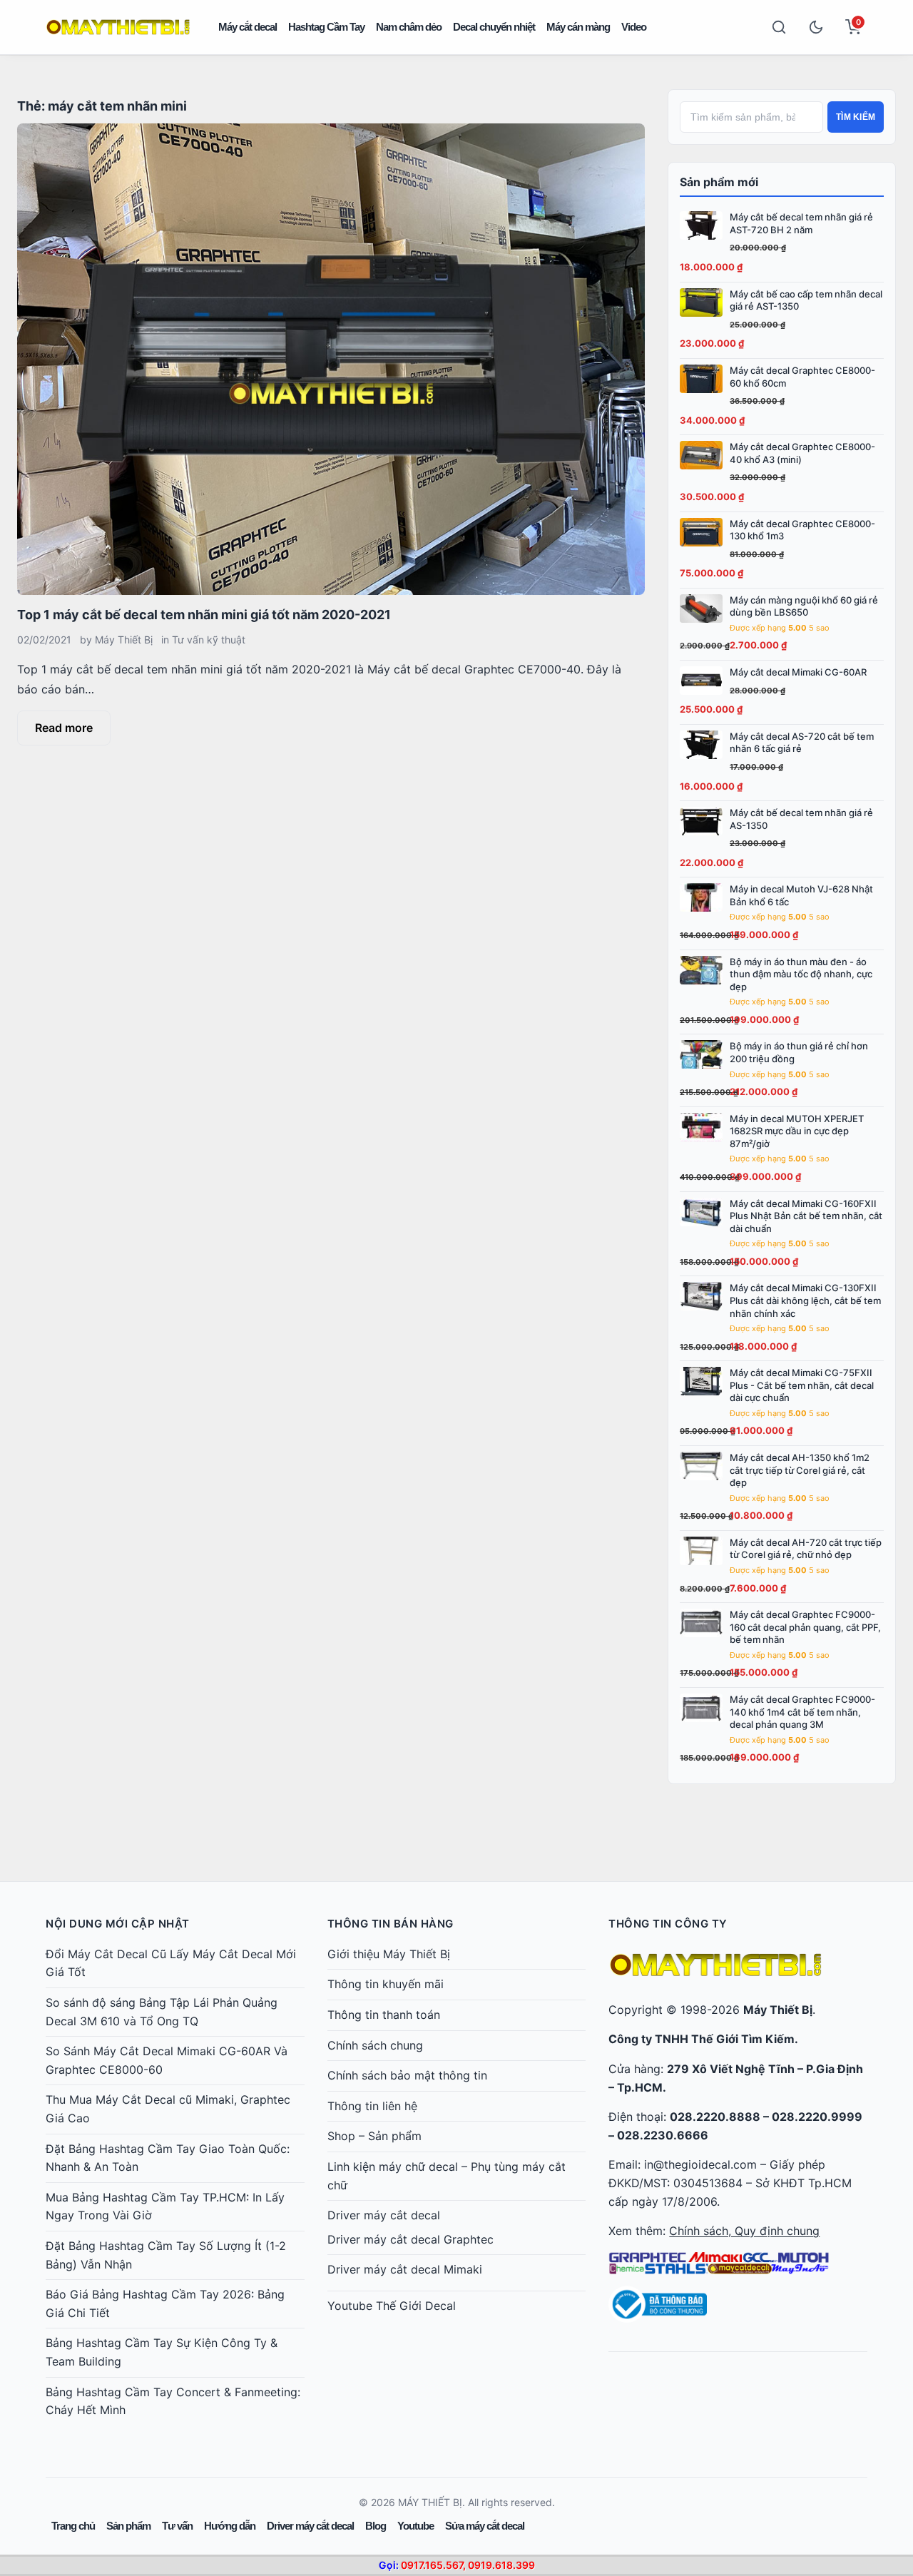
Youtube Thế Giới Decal (392, 2306)
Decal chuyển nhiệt (494, 27)
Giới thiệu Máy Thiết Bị (389, 1954)
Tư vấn (177, 2526)
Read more (64, 728)
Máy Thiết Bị (124, 640)
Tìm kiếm (856, 117)
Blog (376, 2526)
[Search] (779, 27)
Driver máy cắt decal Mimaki (405, 2269)
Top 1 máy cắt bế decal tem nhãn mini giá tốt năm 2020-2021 (204, 615)
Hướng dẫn (230, 2526)
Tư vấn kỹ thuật (209, 640)
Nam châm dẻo (409, 27)
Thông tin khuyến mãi (386, 1984)
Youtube (415, 2526)
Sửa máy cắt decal (485, 2526)
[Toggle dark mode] (816, 27)
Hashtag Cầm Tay (326, 27)
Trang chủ (73, 2526)
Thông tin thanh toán (384, 2015)
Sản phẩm (128, 2526)
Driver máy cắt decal (384, 2215)
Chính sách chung (375, 2045)
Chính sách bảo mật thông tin (407, 2075)
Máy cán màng (578, 27)
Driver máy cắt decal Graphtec (410, 2239)
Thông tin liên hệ (372, 2106)
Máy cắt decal (248, 27)
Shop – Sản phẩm (374, 2136)
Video (634, 27)
